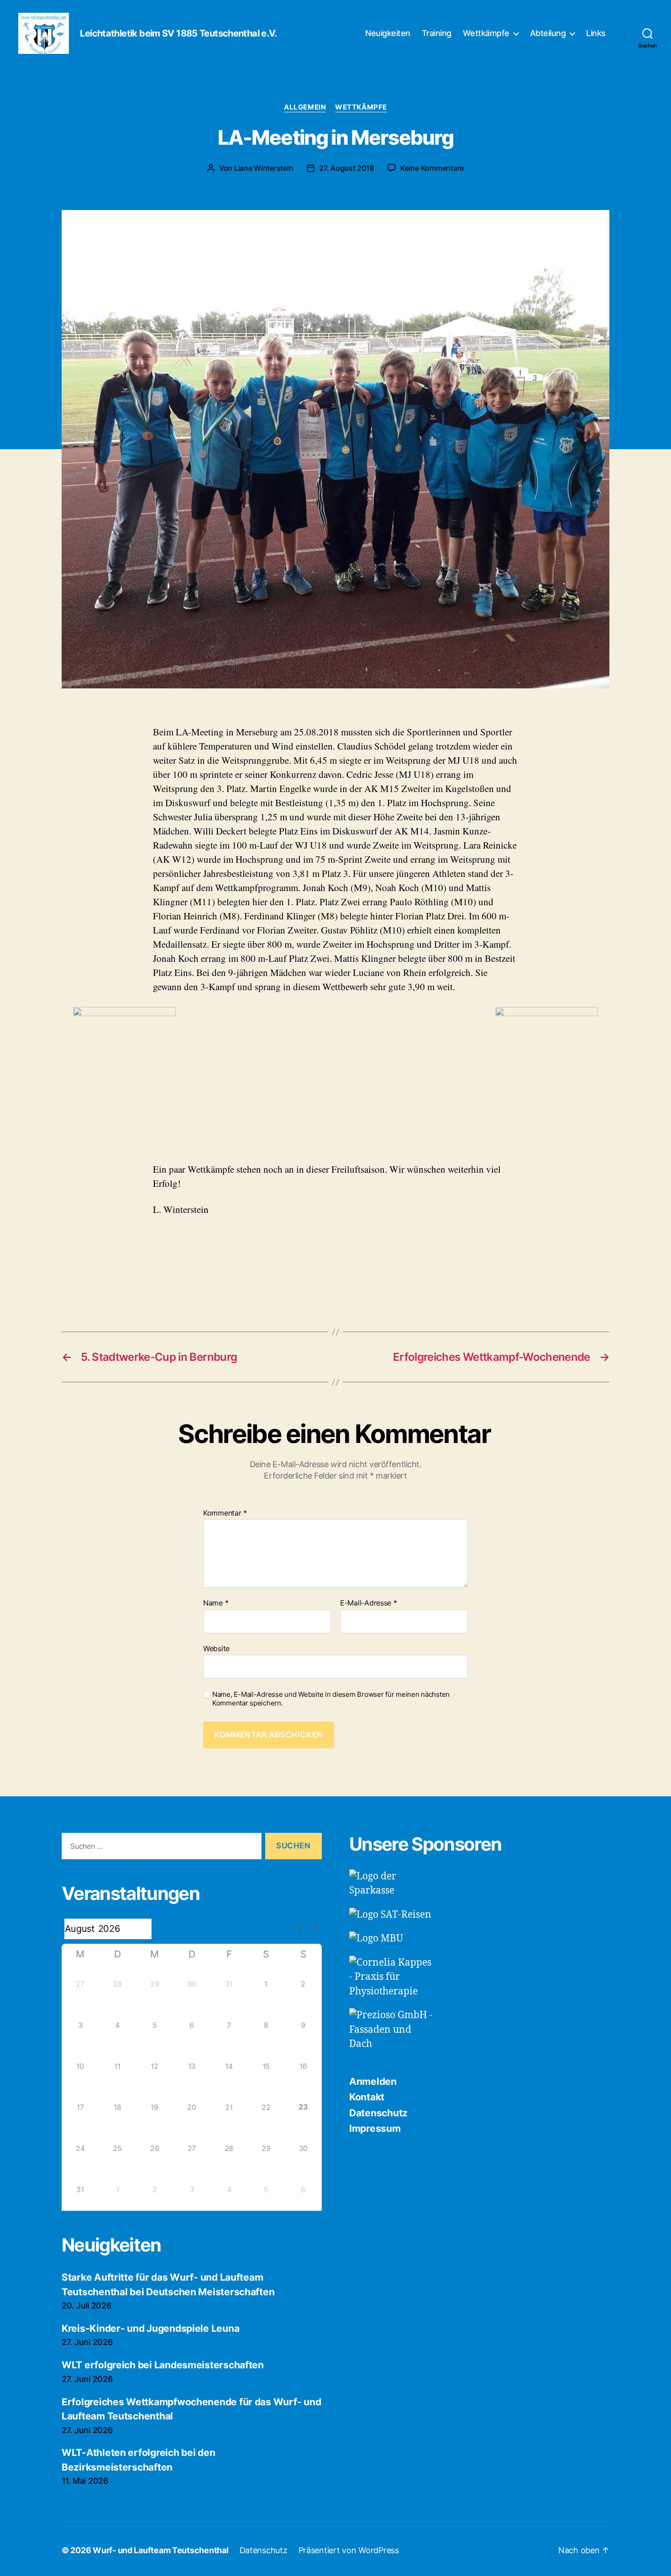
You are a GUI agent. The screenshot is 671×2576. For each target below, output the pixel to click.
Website (216, 1648)
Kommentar (225, 1513)
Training (437, 33)
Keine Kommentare (432, 168)
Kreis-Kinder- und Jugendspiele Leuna (150, 2328)
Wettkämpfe (486, 33)
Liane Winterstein (264, 168)
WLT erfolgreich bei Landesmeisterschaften (163, 2365)
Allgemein (305, 107)
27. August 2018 (346, 168)
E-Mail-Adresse (369, 1603)
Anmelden (373, 2081)
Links (596, 33)
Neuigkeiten (388, 33)
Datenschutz (378, 2113)
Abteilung (548, 33)
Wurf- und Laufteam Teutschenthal (160, 2550)
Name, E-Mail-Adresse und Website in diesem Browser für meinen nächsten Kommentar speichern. (331, 1699)
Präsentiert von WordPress (349, 2550)
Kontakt (367, 2097)
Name (216, 1603)
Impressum (375, 2128)
